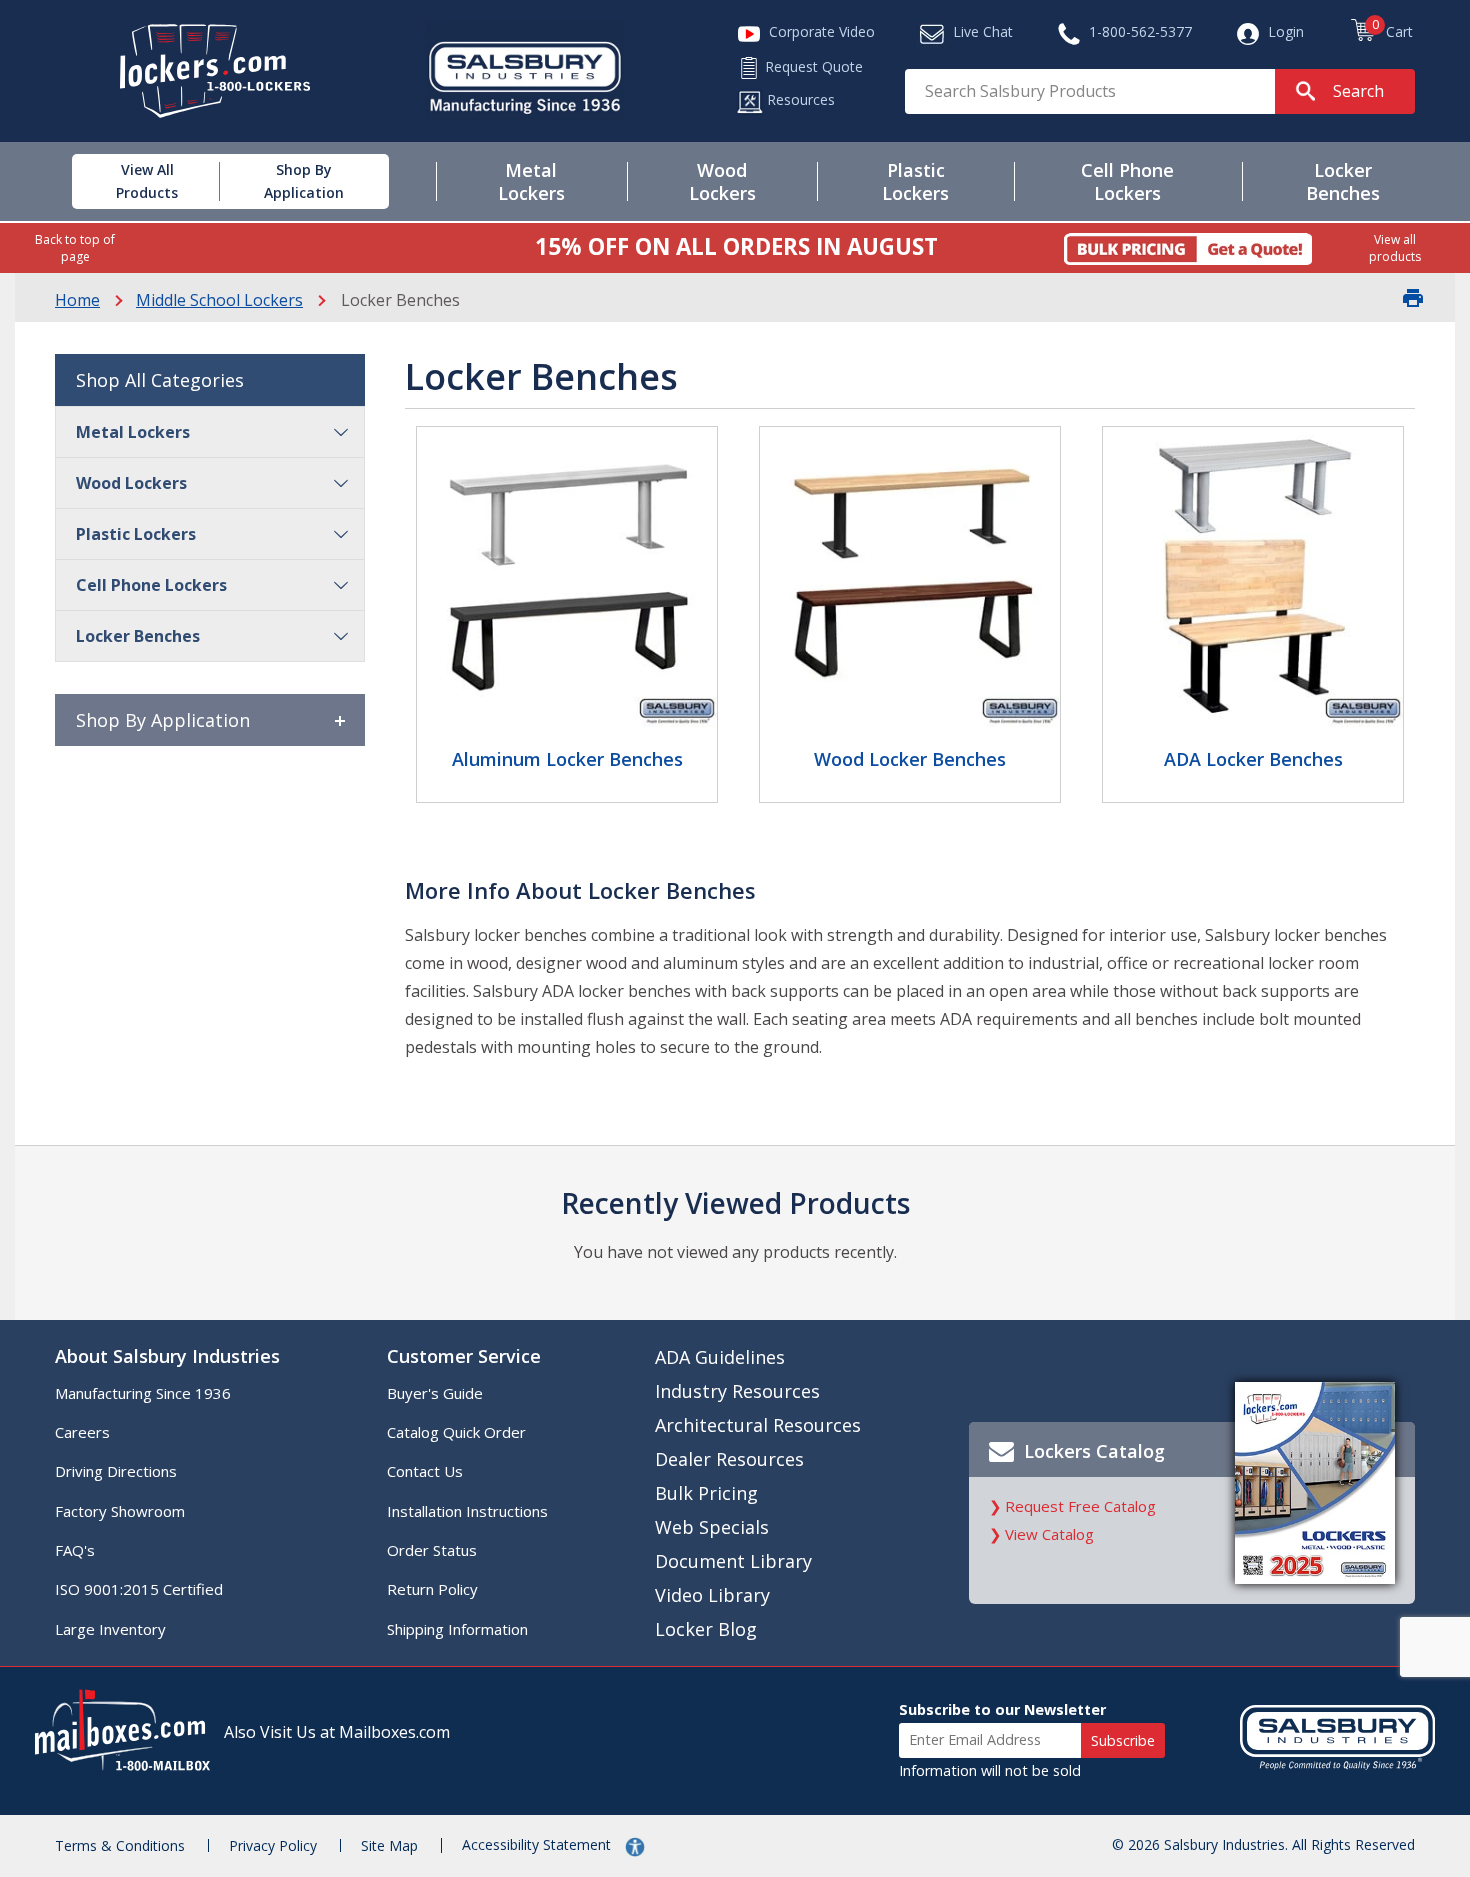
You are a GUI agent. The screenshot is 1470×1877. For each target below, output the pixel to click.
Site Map (389, 1845)
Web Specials (712, 1527)
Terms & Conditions (120, 1845)
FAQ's (75, 1550)
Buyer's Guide (435, 1393)
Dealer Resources (729, 1459)
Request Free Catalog (1080, 1506)
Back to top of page (75, 248)
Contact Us (425, 1471)
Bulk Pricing (706, 1493)
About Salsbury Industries (167, 1356)
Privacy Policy (273, 1845)
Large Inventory (110, 1629)
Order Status (432, 1550)
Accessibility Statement (538, 1844)
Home (77, 300)
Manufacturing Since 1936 (143, 1393)
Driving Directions (116, 1471)
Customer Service (464, 1356)
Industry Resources (737, 1391)
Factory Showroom (120, 1511)
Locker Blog (706, 1629)
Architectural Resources (758, 1425)
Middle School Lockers (219, 300)
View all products (1395, 248)
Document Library (733, 1561)
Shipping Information (457, 1629)
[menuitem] (124, 181)
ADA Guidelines (720, 1357)
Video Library (712, 1595)
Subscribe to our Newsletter (1002, 1709)
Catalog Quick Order (456, 1432)
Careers (82, 1432)
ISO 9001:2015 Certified (139, 1589)
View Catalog (1049, 1534)
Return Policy (432, 1589)
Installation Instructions (467, 1511)
